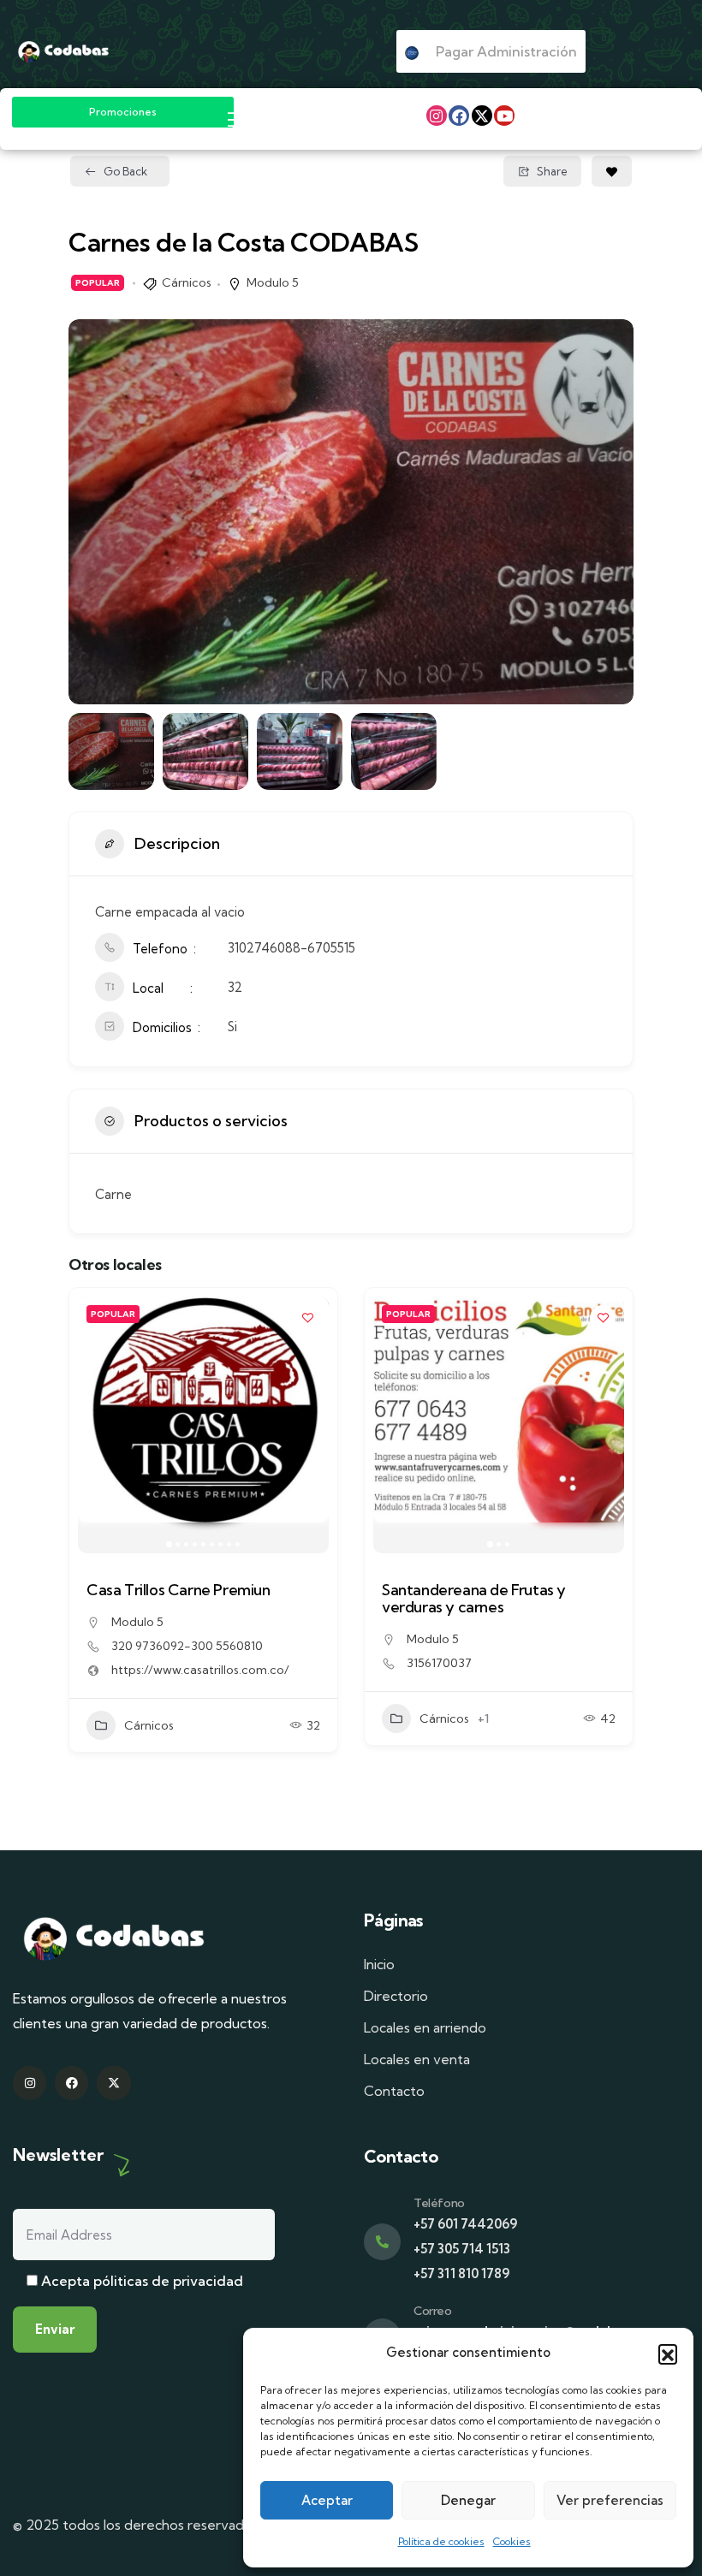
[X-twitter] (482, 116)
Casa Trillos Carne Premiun (178, 1590)
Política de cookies (441, 2541)
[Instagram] (437, 116)
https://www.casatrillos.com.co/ (200, 1670)
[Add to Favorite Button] (612, 171)
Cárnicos (187, 282)
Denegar (468, 2500)
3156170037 (439, 1663)
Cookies (512, 2541)
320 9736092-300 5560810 (187, 1646)
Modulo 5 (273, 282)
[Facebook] (459, 116)
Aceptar (327, 2500)
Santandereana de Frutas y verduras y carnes (474, 1598)
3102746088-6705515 (292, 948)
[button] (668, 2353)
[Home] (63, 52)
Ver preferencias (610, 2500)
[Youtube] (504, 116)
